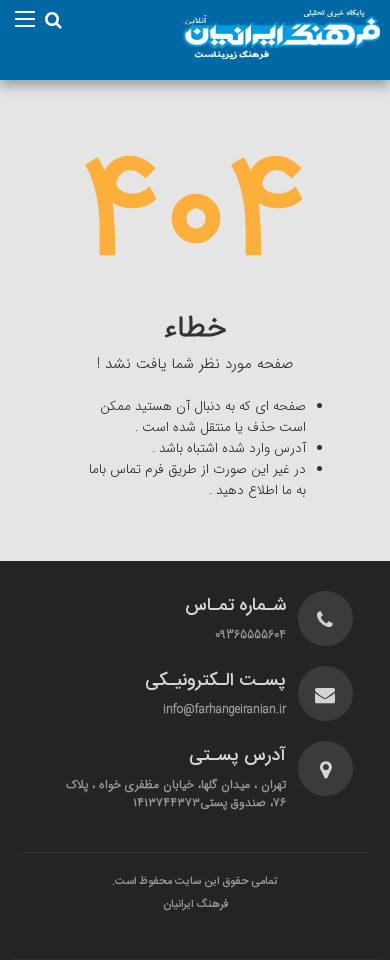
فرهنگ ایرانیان (195, 905)
